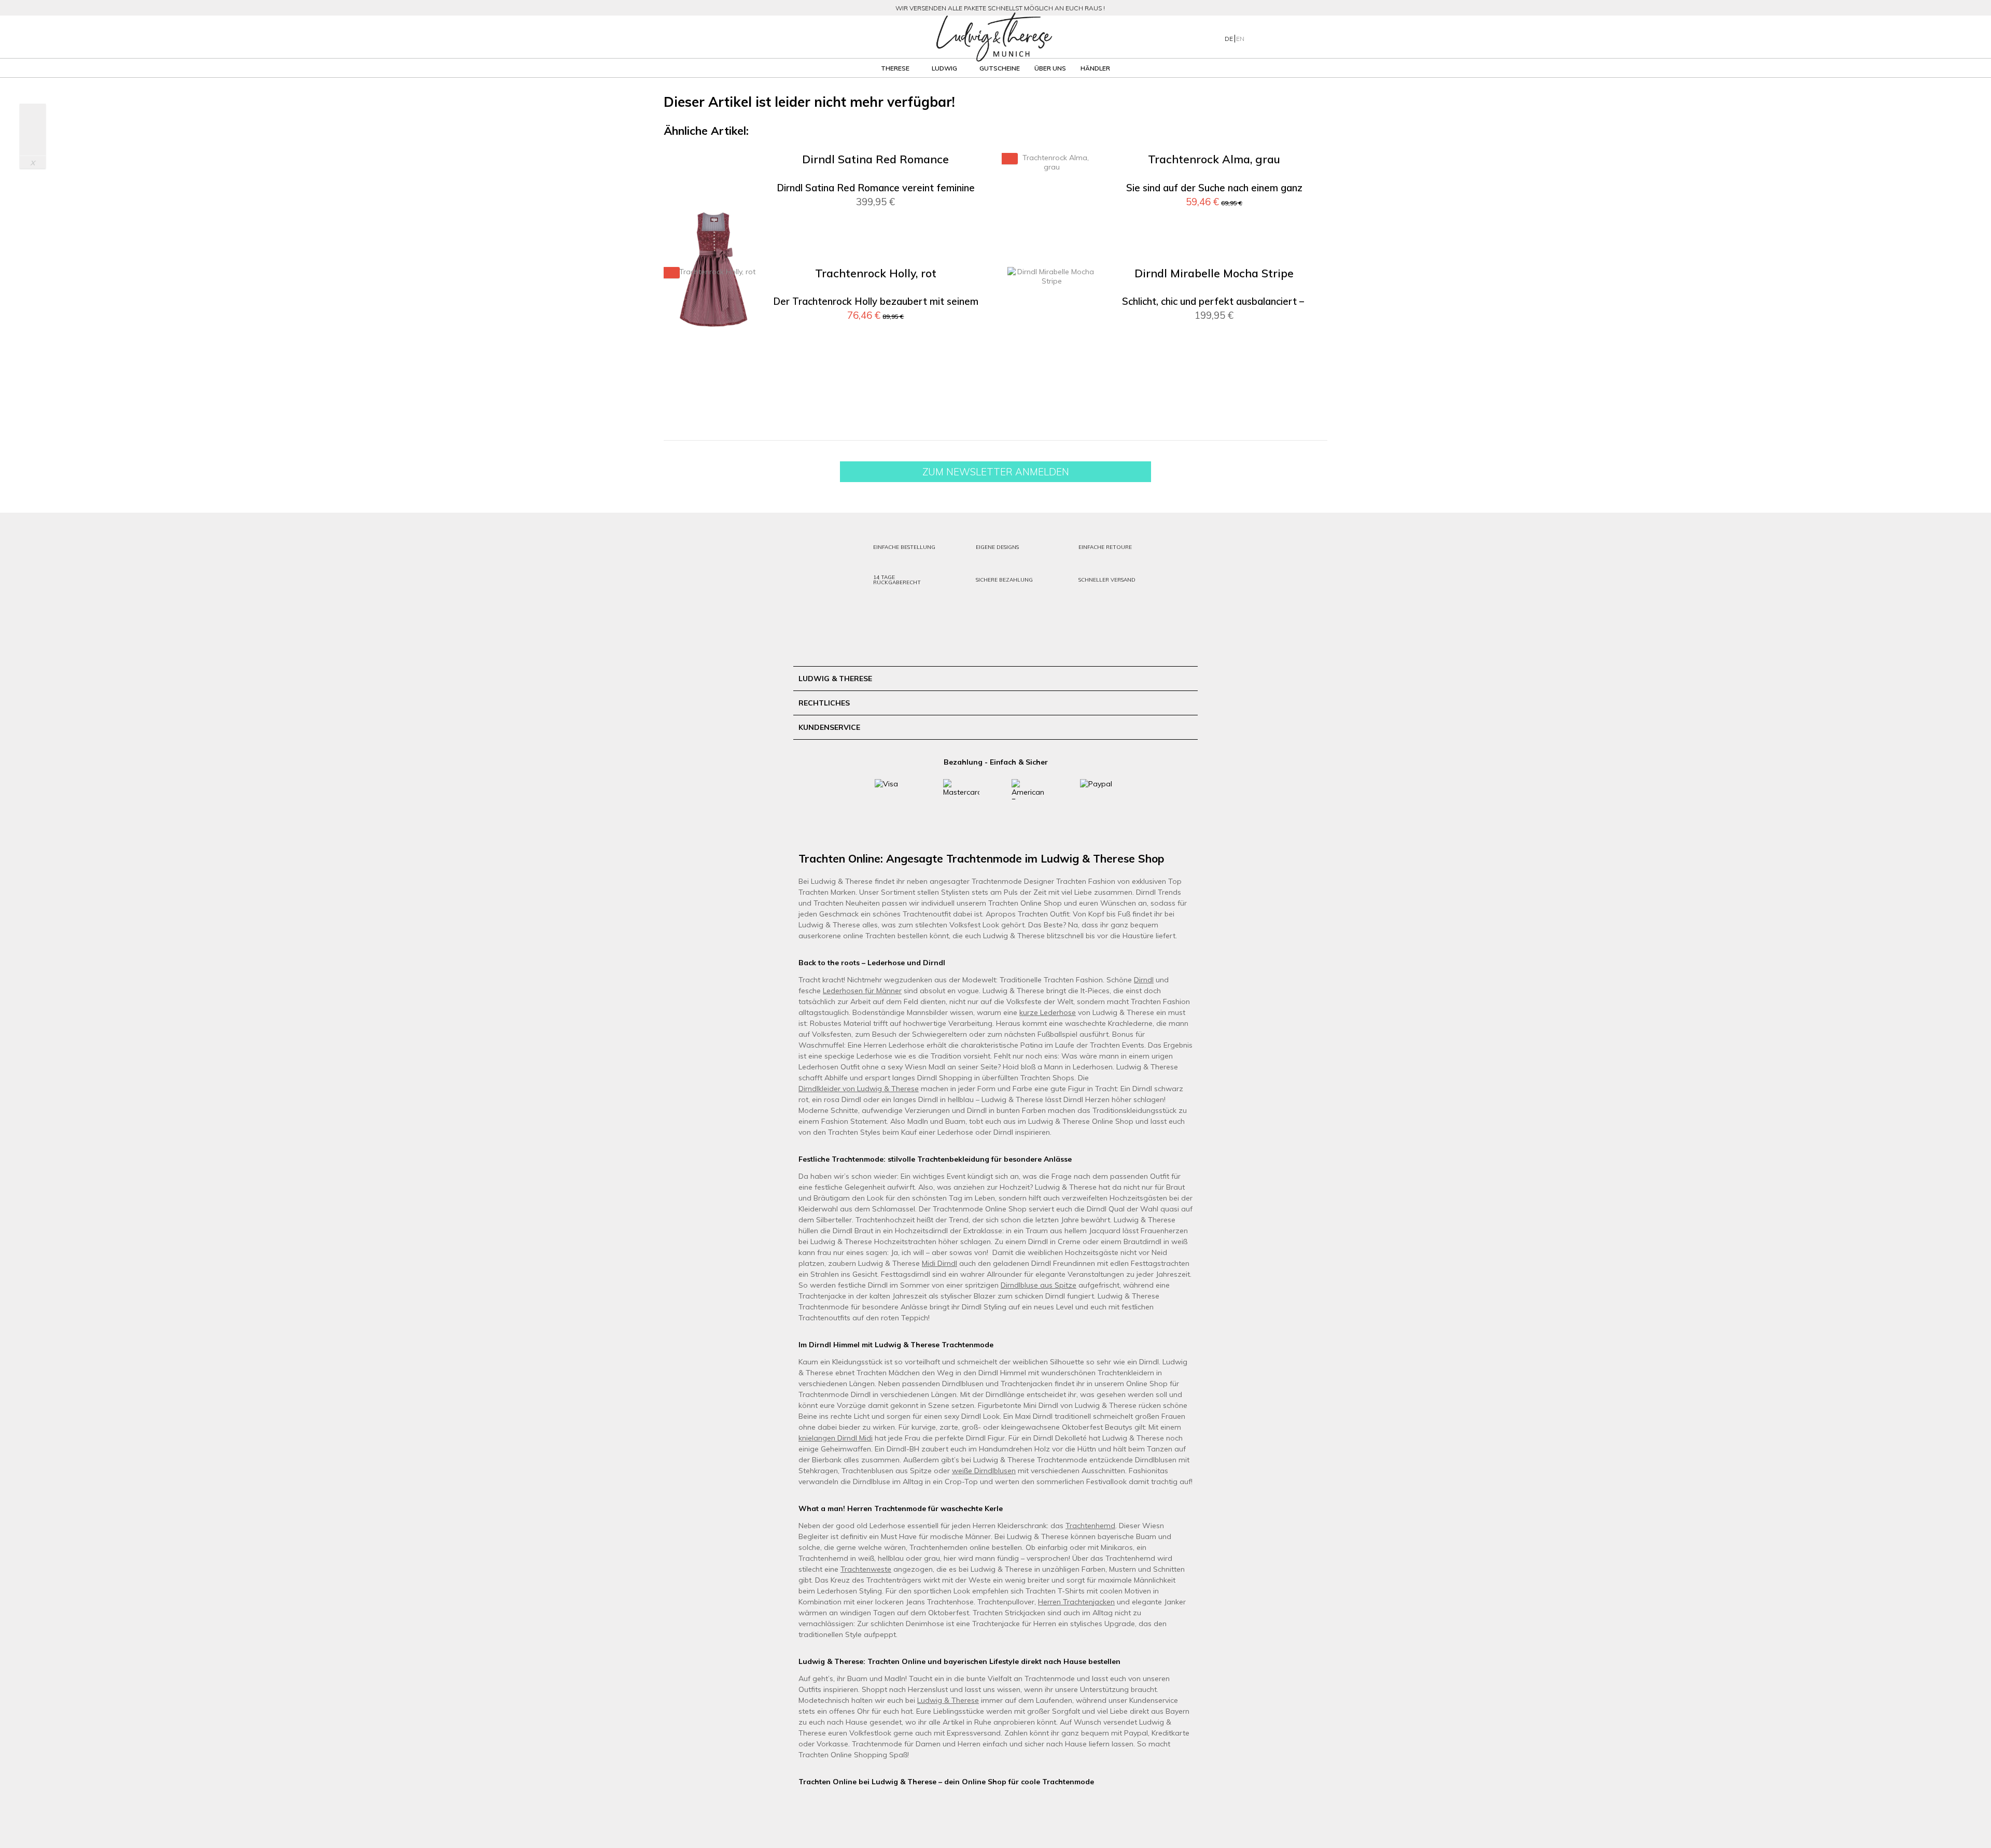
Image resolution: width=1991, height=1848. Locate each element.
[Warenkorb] (1306, 37)
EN (1240, 39)
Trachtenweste (866, 1569)
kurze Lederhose (1048, 1012)
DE (1230, 39)
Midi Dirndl (940, 1263)
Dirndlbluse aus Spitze (1039, 1285)
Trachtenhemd (1090, 1526)
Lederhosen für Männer (862, 991)
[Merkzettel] (1286, 37)
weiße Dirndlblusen (984, 1471)
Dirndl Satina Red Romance (875, 159)
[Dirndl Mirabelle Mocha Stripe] (1051, 384)
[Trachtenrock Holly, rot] (713, 384)
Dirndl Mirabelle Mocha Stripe (1214, 273)
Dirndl (1144, 980)
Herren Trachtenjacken (1076, 1602)
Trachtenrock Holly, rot (876, 273)
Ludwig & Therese (948, 1700)
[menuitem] (772, 37)
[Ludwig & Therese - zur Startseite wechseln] (994, 37)
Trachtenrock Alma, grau (1214, 159)
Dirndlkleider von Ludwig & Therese (859, 1089)
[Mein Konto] (1265, 37)
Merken (964, 176)
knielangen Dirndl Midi (836, 1438)
